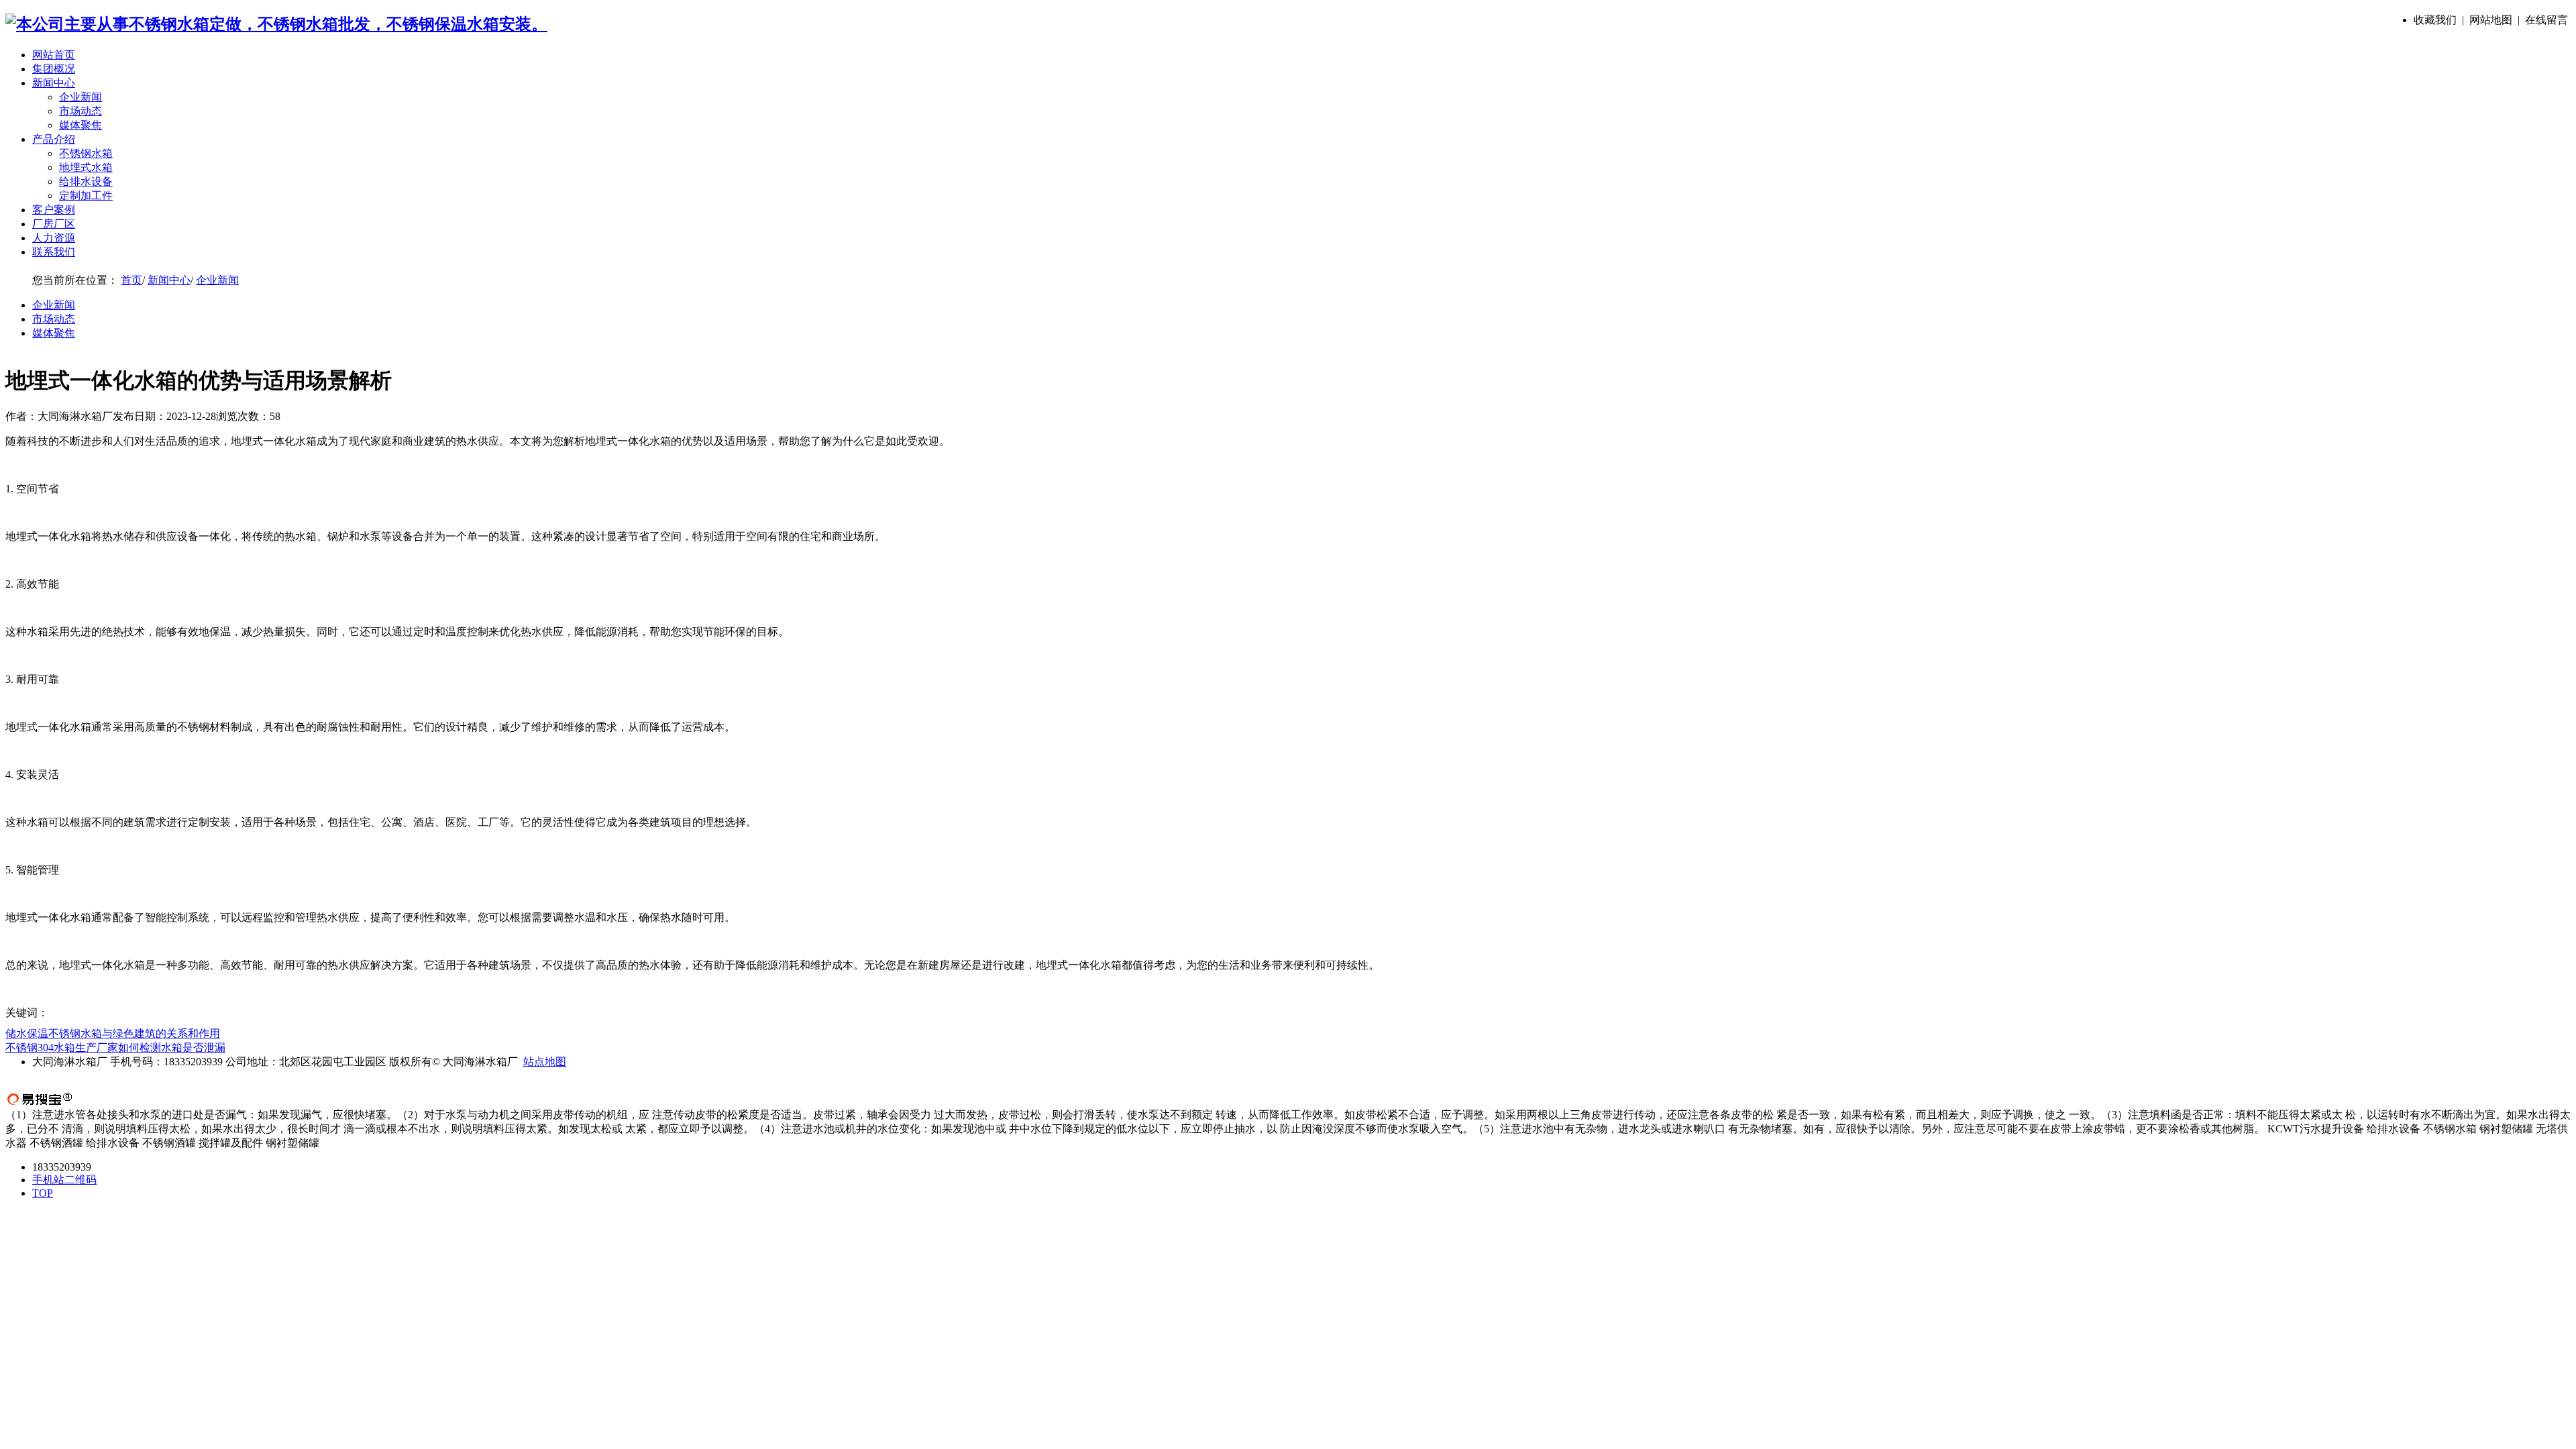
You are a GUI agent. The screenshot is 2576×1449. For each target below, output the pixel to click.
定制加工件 (86, 196)
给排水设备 (86, 181)
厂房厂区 (54, 224)
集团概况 (54, 69)
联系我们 (54, 252)
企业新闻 (80, 97)
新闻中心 (54, 83)
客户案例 (54, 210)
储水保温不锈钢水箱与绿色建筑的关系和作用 (113, 1033)
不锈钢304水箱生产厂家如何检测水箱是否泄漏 (115, 1048)
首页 (131, 280)
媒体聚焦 (80, 125)
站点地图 (545, 1062)
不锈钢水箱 (86, 153)
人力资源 (54, 238)
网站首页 (54, 55)
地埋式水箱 (86, 167)
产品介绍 (54, 139)
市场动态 (80, 111)
